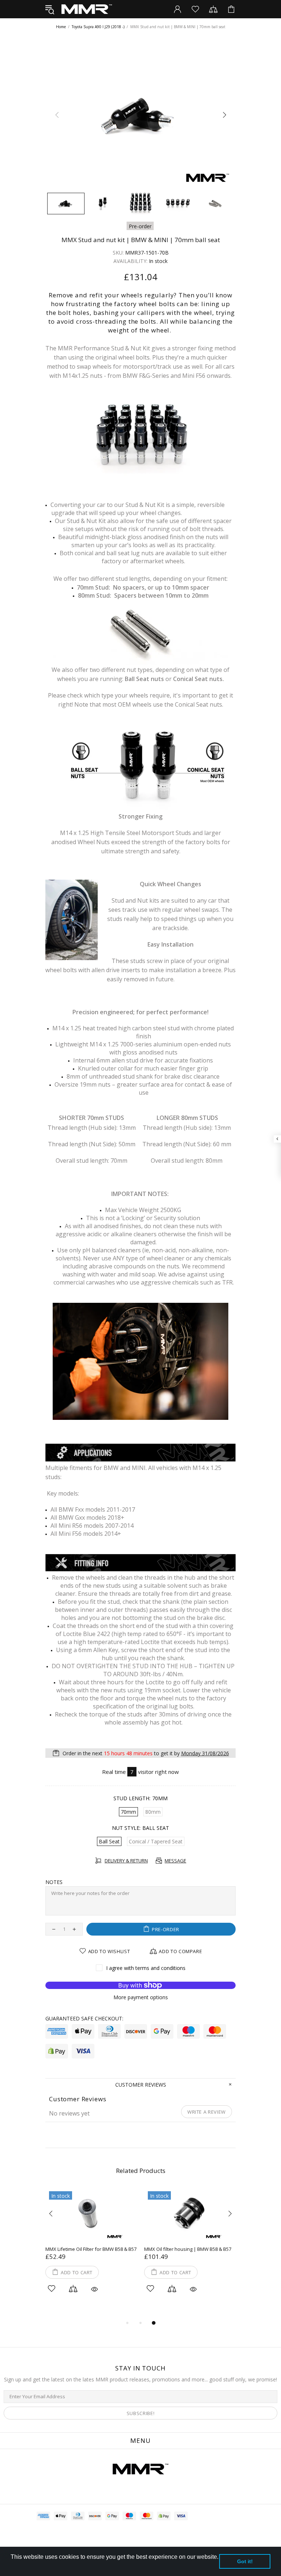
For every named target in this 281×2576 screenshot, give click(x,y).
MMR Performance (87, 9)
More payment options (141, 1997)
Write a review (207, 2112)
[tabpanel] (91, 2250)
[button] (12, 2566)
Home (61, 27)
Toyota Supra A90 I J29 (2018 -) (98, 27)
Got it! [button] (245, 2561)
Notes (54, 1882)
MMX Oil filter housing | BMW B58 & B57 (188, 2249)
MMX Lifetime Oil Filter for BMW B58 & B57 (91, 2249)
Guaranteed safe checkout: (84, 2019)
